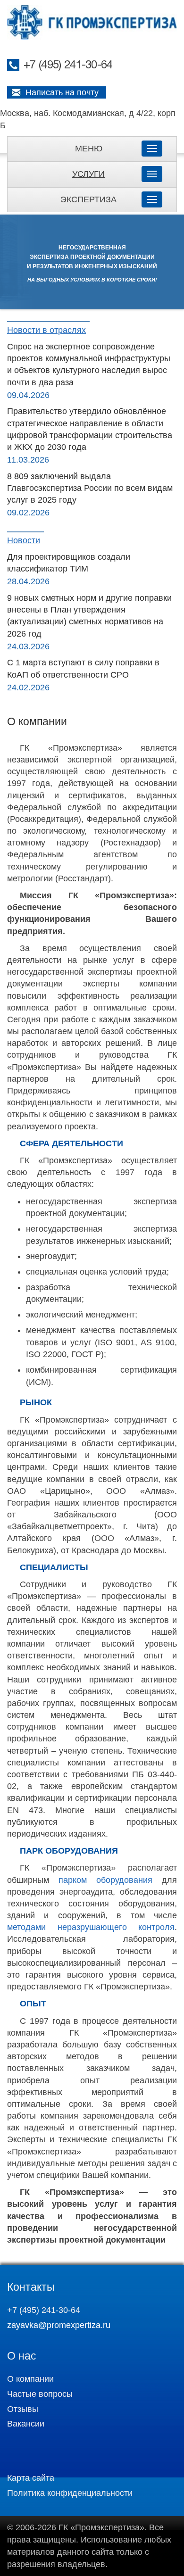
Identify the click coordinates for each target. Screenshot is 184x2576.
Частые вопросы (40, 2394)
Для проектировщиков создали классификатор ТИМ (69, 563)
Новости (24, 540)
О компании (30, 2379)
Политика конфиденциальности (70, 2493)
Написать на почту (62, 92)
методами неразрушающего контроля (91, 1927)
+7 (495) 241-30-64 (68, 66)
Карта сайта (31, 2478)
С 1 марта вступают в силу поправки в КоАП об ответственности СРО (83, 668)
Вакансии (26, 2424)
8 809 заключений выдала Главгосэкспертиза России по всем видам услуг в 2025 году (90, 488)
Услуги (88, 174)
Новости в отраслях (46, 330)
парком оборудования (105, 1880)
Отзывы (23, 2409)
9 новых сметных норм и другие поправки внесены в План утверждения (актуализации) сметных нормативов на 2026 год (89, 616)
